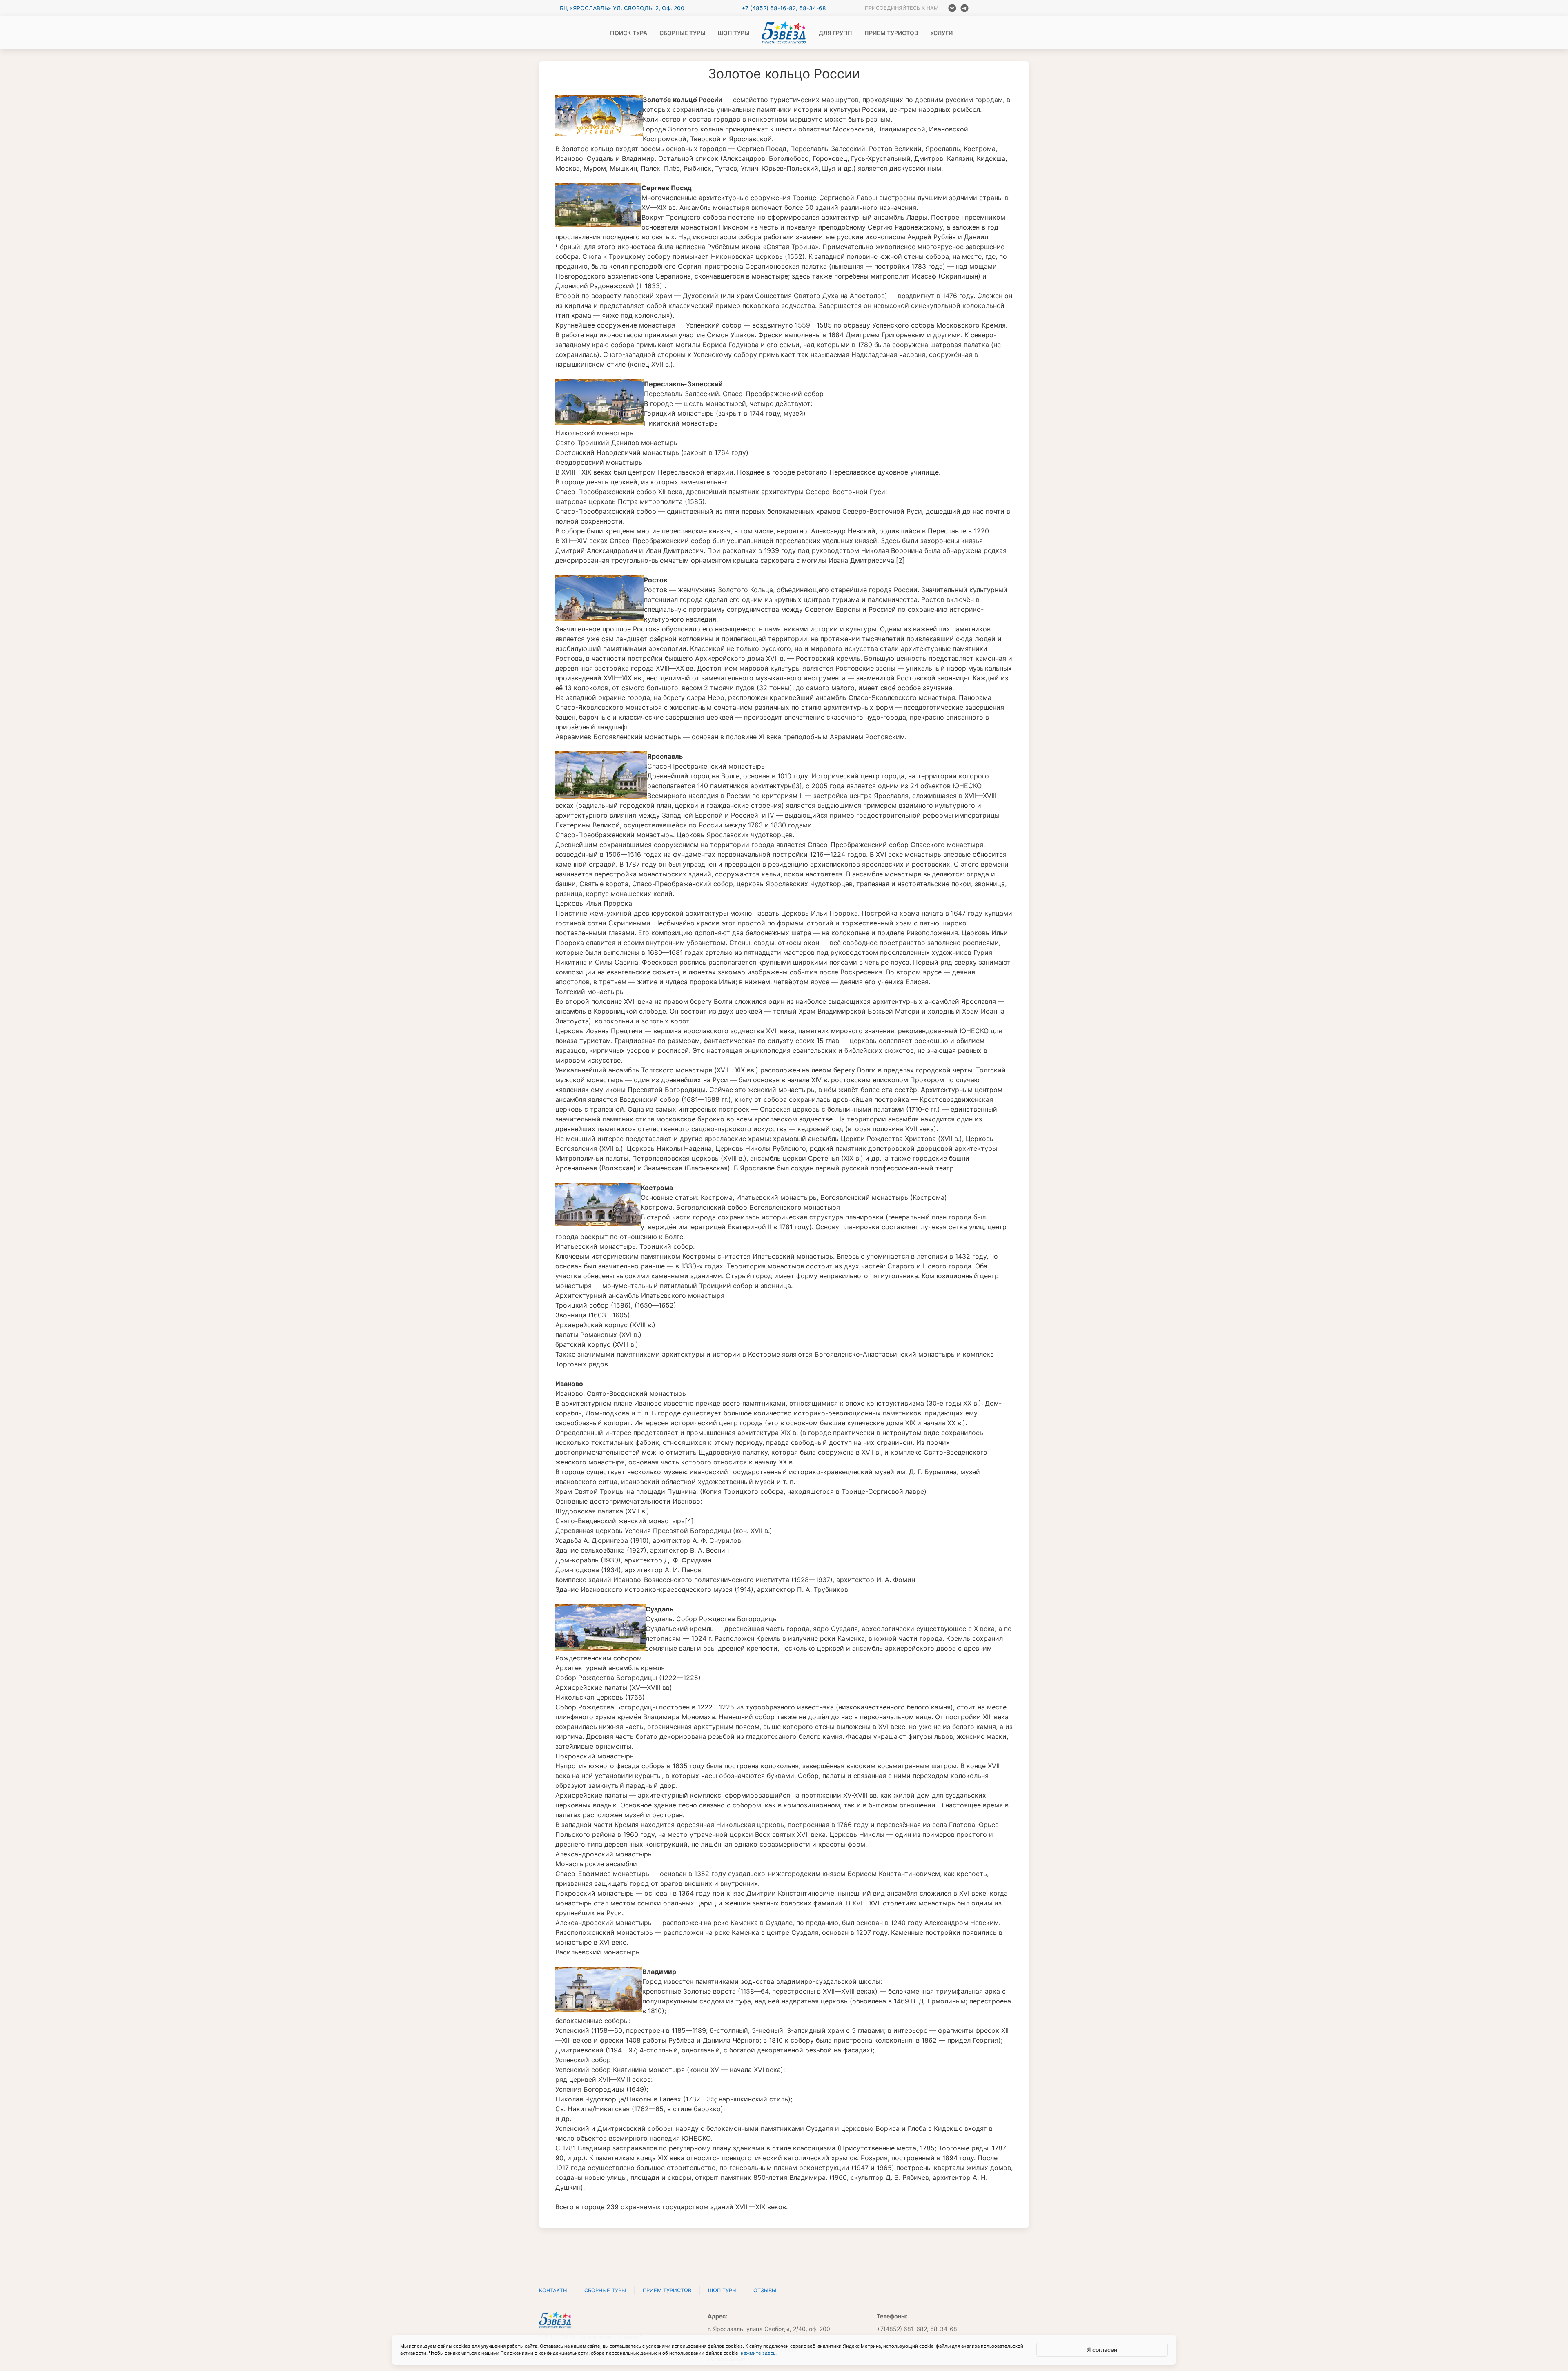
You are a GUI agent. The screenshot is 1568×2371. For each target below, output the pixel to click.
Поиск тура (629, 33)
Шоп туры (733, 33)
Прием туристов (891, 33)
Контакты (553, 2290)
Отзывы (765, 2290)
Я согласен (1102, 2350)
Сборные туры (682, 33)
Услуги (941, 33)
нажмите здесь (758, 2353)
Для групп (835, 33)
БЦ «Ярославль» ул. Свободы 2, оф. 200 (622, 8)
